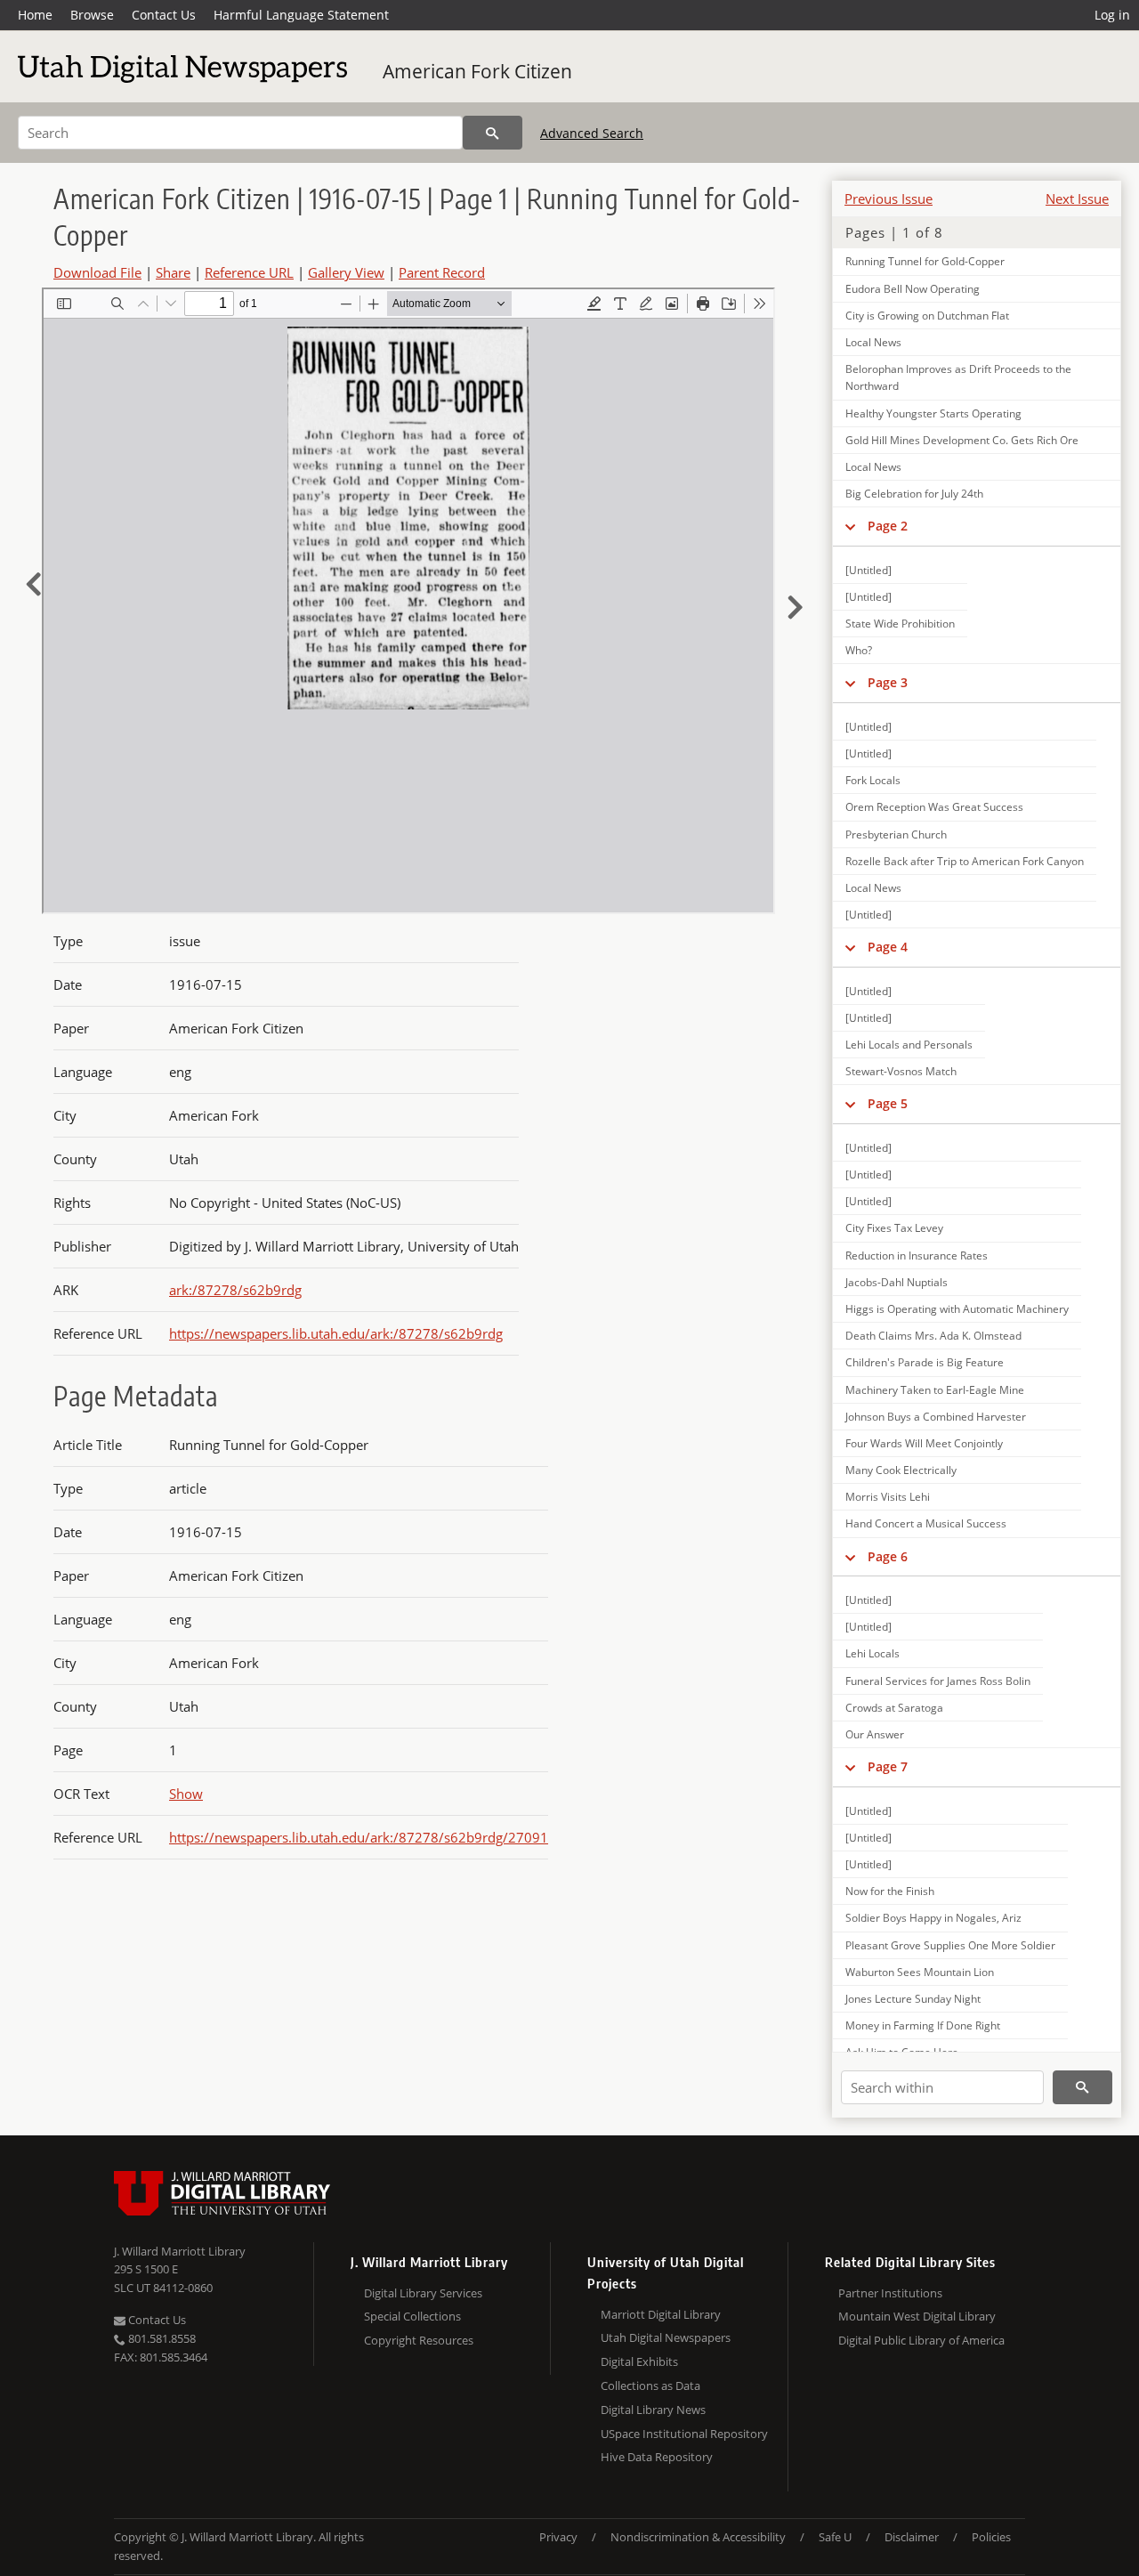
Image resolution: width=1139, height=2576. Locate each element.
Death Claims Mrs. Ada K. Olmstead (933, 1336)
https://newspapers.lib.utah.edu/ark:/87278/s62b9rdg (336, 1333)
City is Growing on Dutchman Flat (927, 316)
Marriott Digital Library (661, 2314)
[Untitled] (868, 570)
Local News (873, 342)
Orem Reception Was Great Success (934, 807)
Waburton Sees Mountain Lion (920, 1972)
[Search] (493, 133)
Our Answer (875, 1734)
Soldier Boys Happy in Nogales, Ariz (933, 1918)
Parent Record (442, 272)
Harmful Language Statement (301, 15)
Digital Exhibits (639, 2361)
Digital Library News (653, 2410)
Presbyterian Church (896, 834)
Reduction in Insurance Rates (917, 1256)
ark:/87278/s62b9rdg (235, 1290)
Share (173, 272)
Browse (92, 15)
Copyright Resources (419, 2340)
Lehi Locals (872, 1653)
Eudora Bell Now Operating (913, 289)
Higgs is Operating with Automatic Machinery (957, 1309)
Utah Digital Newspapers (666, 2337)
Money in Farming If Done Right (923, 2025)
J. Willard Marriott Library (180, 2251)
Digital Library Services (423, 2293)
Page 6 (888, 1556)
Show (186, 1794)
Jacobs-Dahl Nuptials (897, 1282)
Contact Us (164, 15)
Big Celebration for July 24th (914, 494)
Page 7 (888, 1766)
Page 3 (888, 682)
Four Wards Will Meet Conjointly (924, 1443)
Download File (97, 272)
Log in (1112, 15)
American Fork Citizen (477, 71)
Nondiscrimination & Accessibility (698, 2537)
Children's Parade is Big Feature (925, 1362)
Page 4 (888, 947)
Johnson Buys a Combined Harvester (936, 1417)
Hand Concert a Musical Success (926, 1523)
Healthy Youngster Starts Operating (933, 413)
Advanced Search (592, 133)
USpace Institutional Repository (684, 2434)
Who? (859, 650)
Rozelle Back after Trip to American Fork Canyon (965, 861)
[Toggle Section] (850, 526)
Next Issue (1077, 198)
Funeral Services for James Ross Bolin (938, 1681)
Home (35, 15)
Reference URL (249, 272)
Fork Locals (873, 780)
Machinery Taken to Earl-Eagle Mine (935, 1390)
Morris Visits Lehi (888, 1497)
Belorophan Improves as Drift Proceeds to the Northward (958, 377)
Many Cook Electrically (901, 1470)
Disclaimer (912, 2537)
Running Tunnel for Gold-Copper (925, 261)
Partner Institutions (890, 2293)
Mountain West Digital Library (917, 2316)
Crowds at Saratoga (894, 1708)
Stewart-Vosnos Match (901, 1071)
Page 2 (888, 526)
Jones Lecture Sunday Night (913, 1999)
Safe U (835, 2537)
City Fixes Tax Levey (894, 1228)
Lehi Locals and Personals (909, 1045)
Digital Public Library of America (921, 2340)
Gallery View (346, 272)
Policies (991, 2537)
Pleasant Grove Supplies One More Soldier (950, 1945)
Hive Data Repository (657, 2457)
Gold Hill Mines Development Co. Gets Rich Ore (962, 440)
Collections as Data (650, 2386)
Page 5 (888, 1103)
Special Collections (412, 2316)
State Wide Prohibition (900, 624)
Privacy (558, 2537)
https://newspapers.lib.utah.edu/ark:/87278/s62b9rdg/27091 (359, 1837)
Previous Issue (889, 198)
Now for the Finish (890, 1891)
